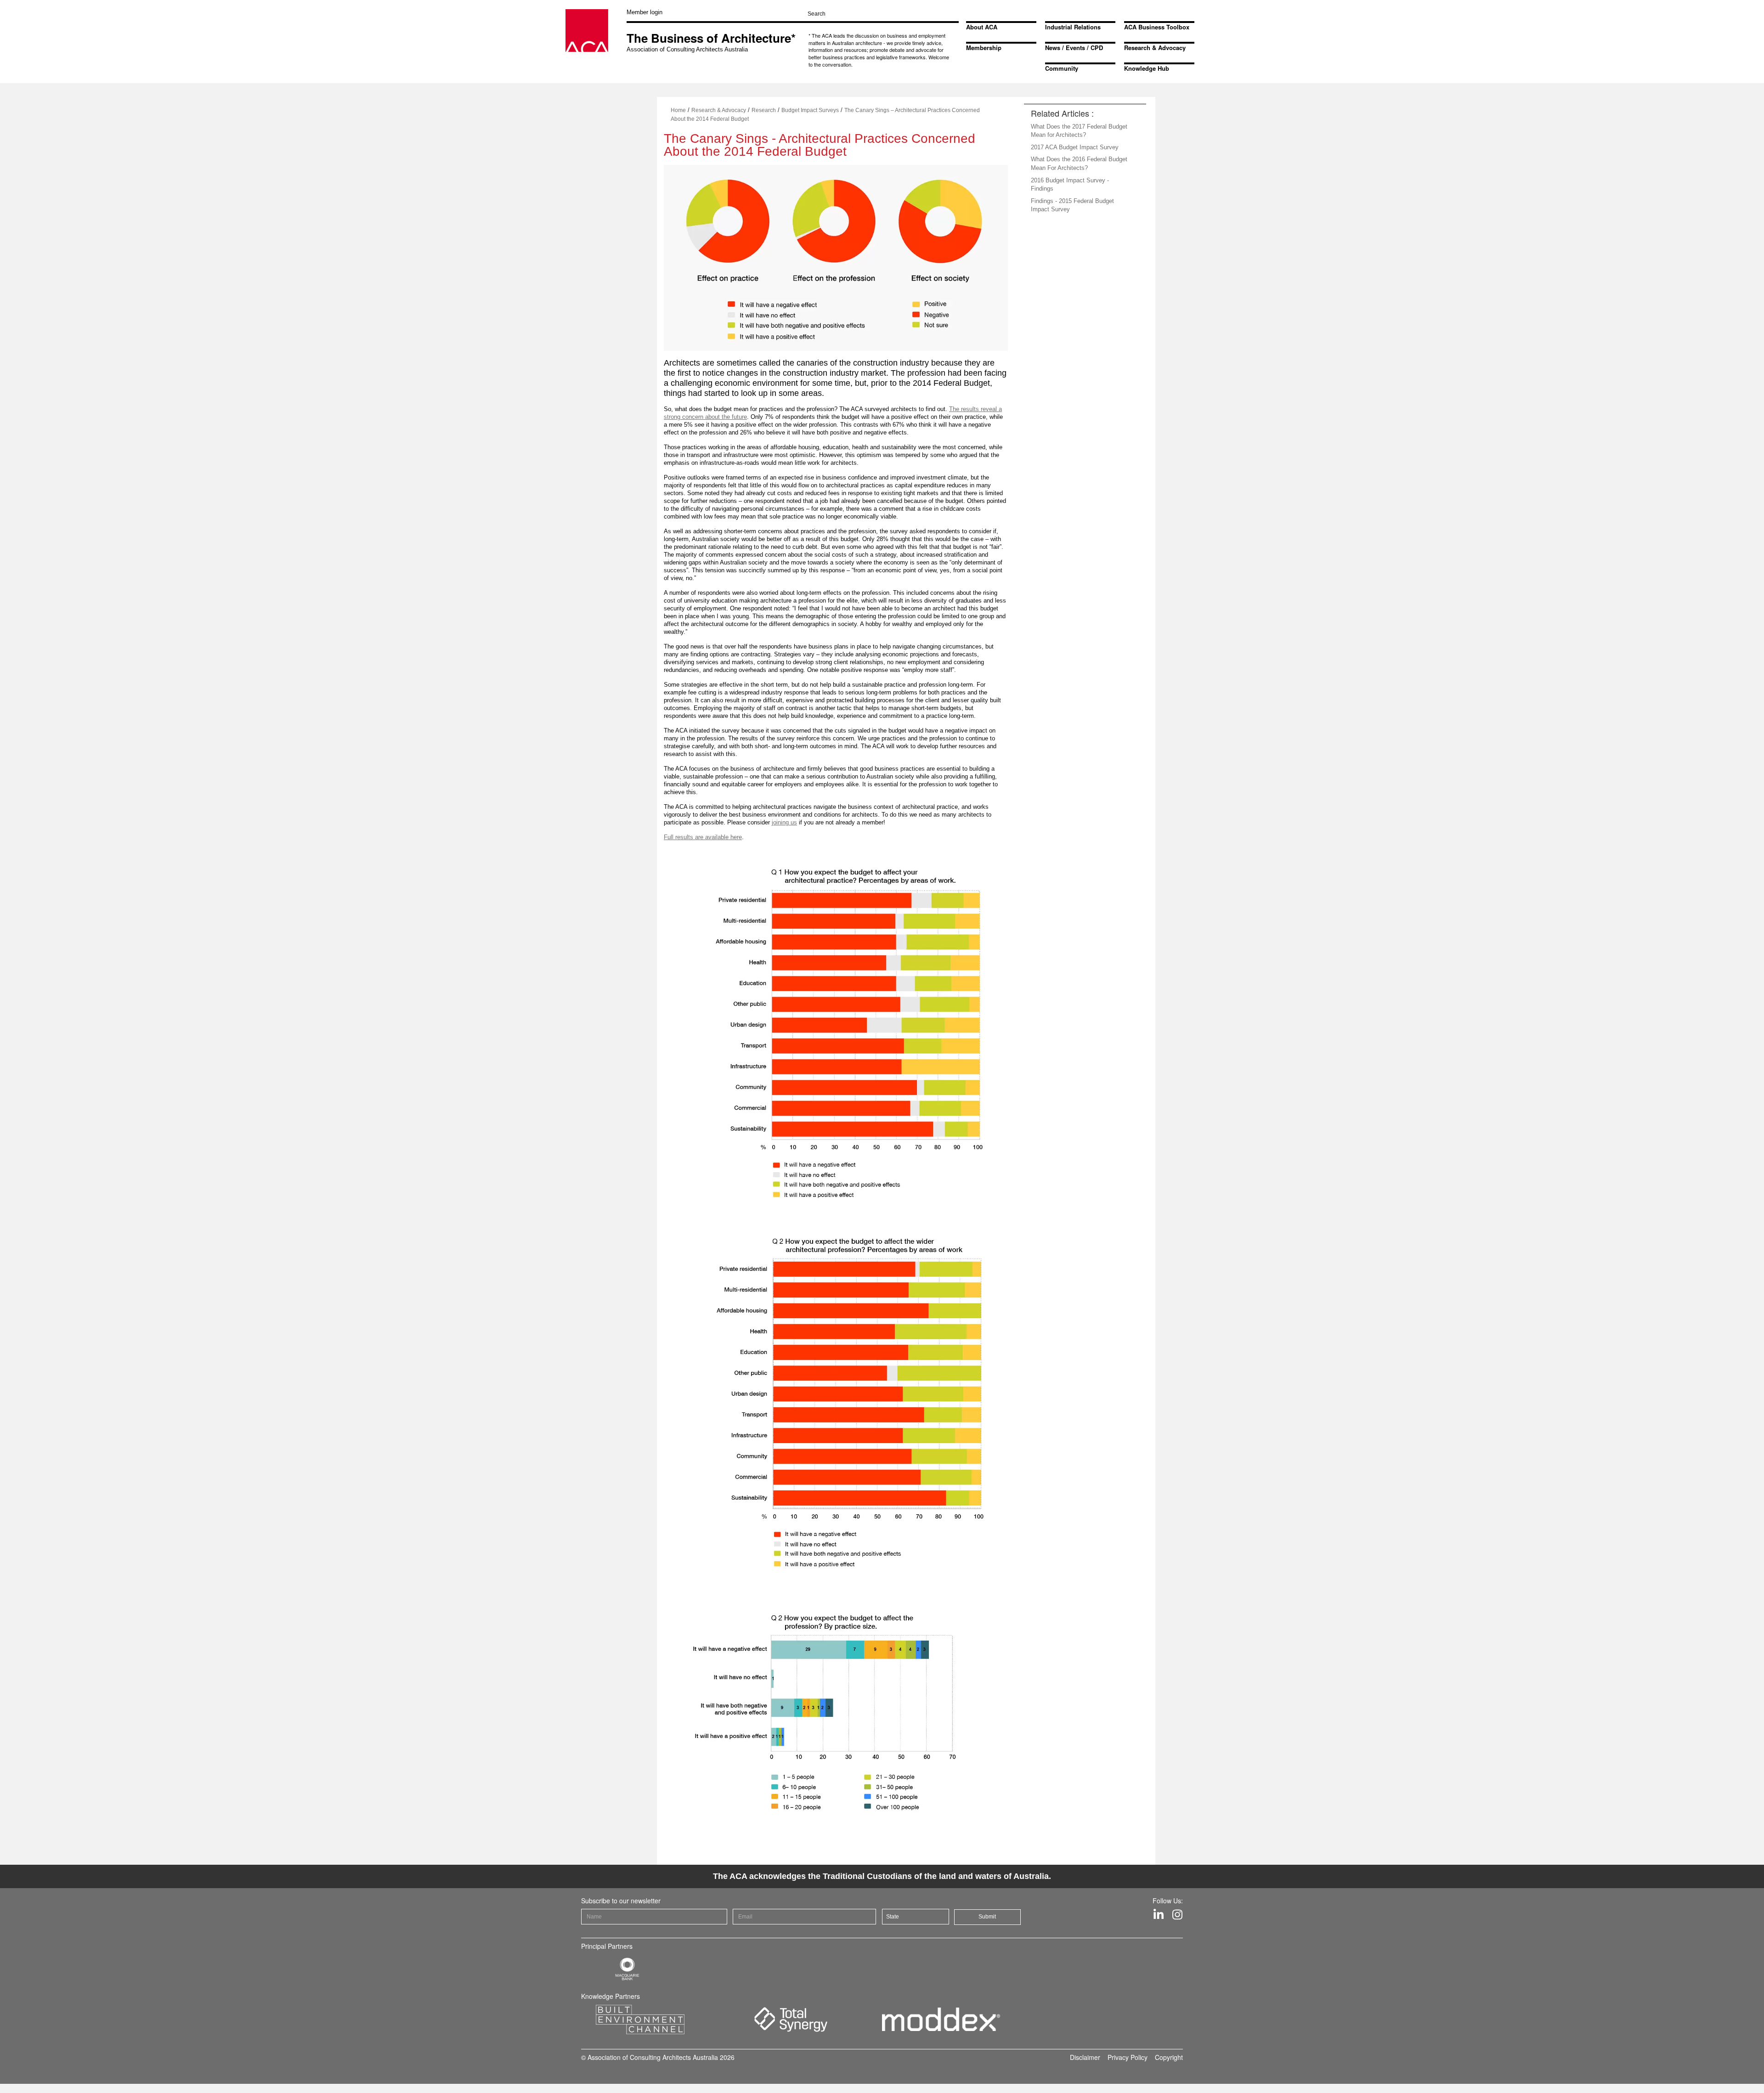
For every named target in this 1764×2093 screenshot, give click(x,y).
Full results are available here (703, 837)
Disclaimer (1085, 2057)
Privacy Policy (1128, 2057)
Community (1062, 68)
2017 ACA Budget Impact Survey (1075, 147)
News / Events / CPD (1074, 48)
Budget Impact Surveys (810, 110)
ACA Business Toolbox (1157, 27)
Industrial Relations (1073, 27)
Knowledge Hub (1147, 68)
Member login (645, 12)
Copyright (1169, 2057)
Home (678, 110)
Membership (984, 48)
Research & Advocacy (1155, 48)
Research (764, 110)
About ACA (982, 27)
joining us (784, 822)
